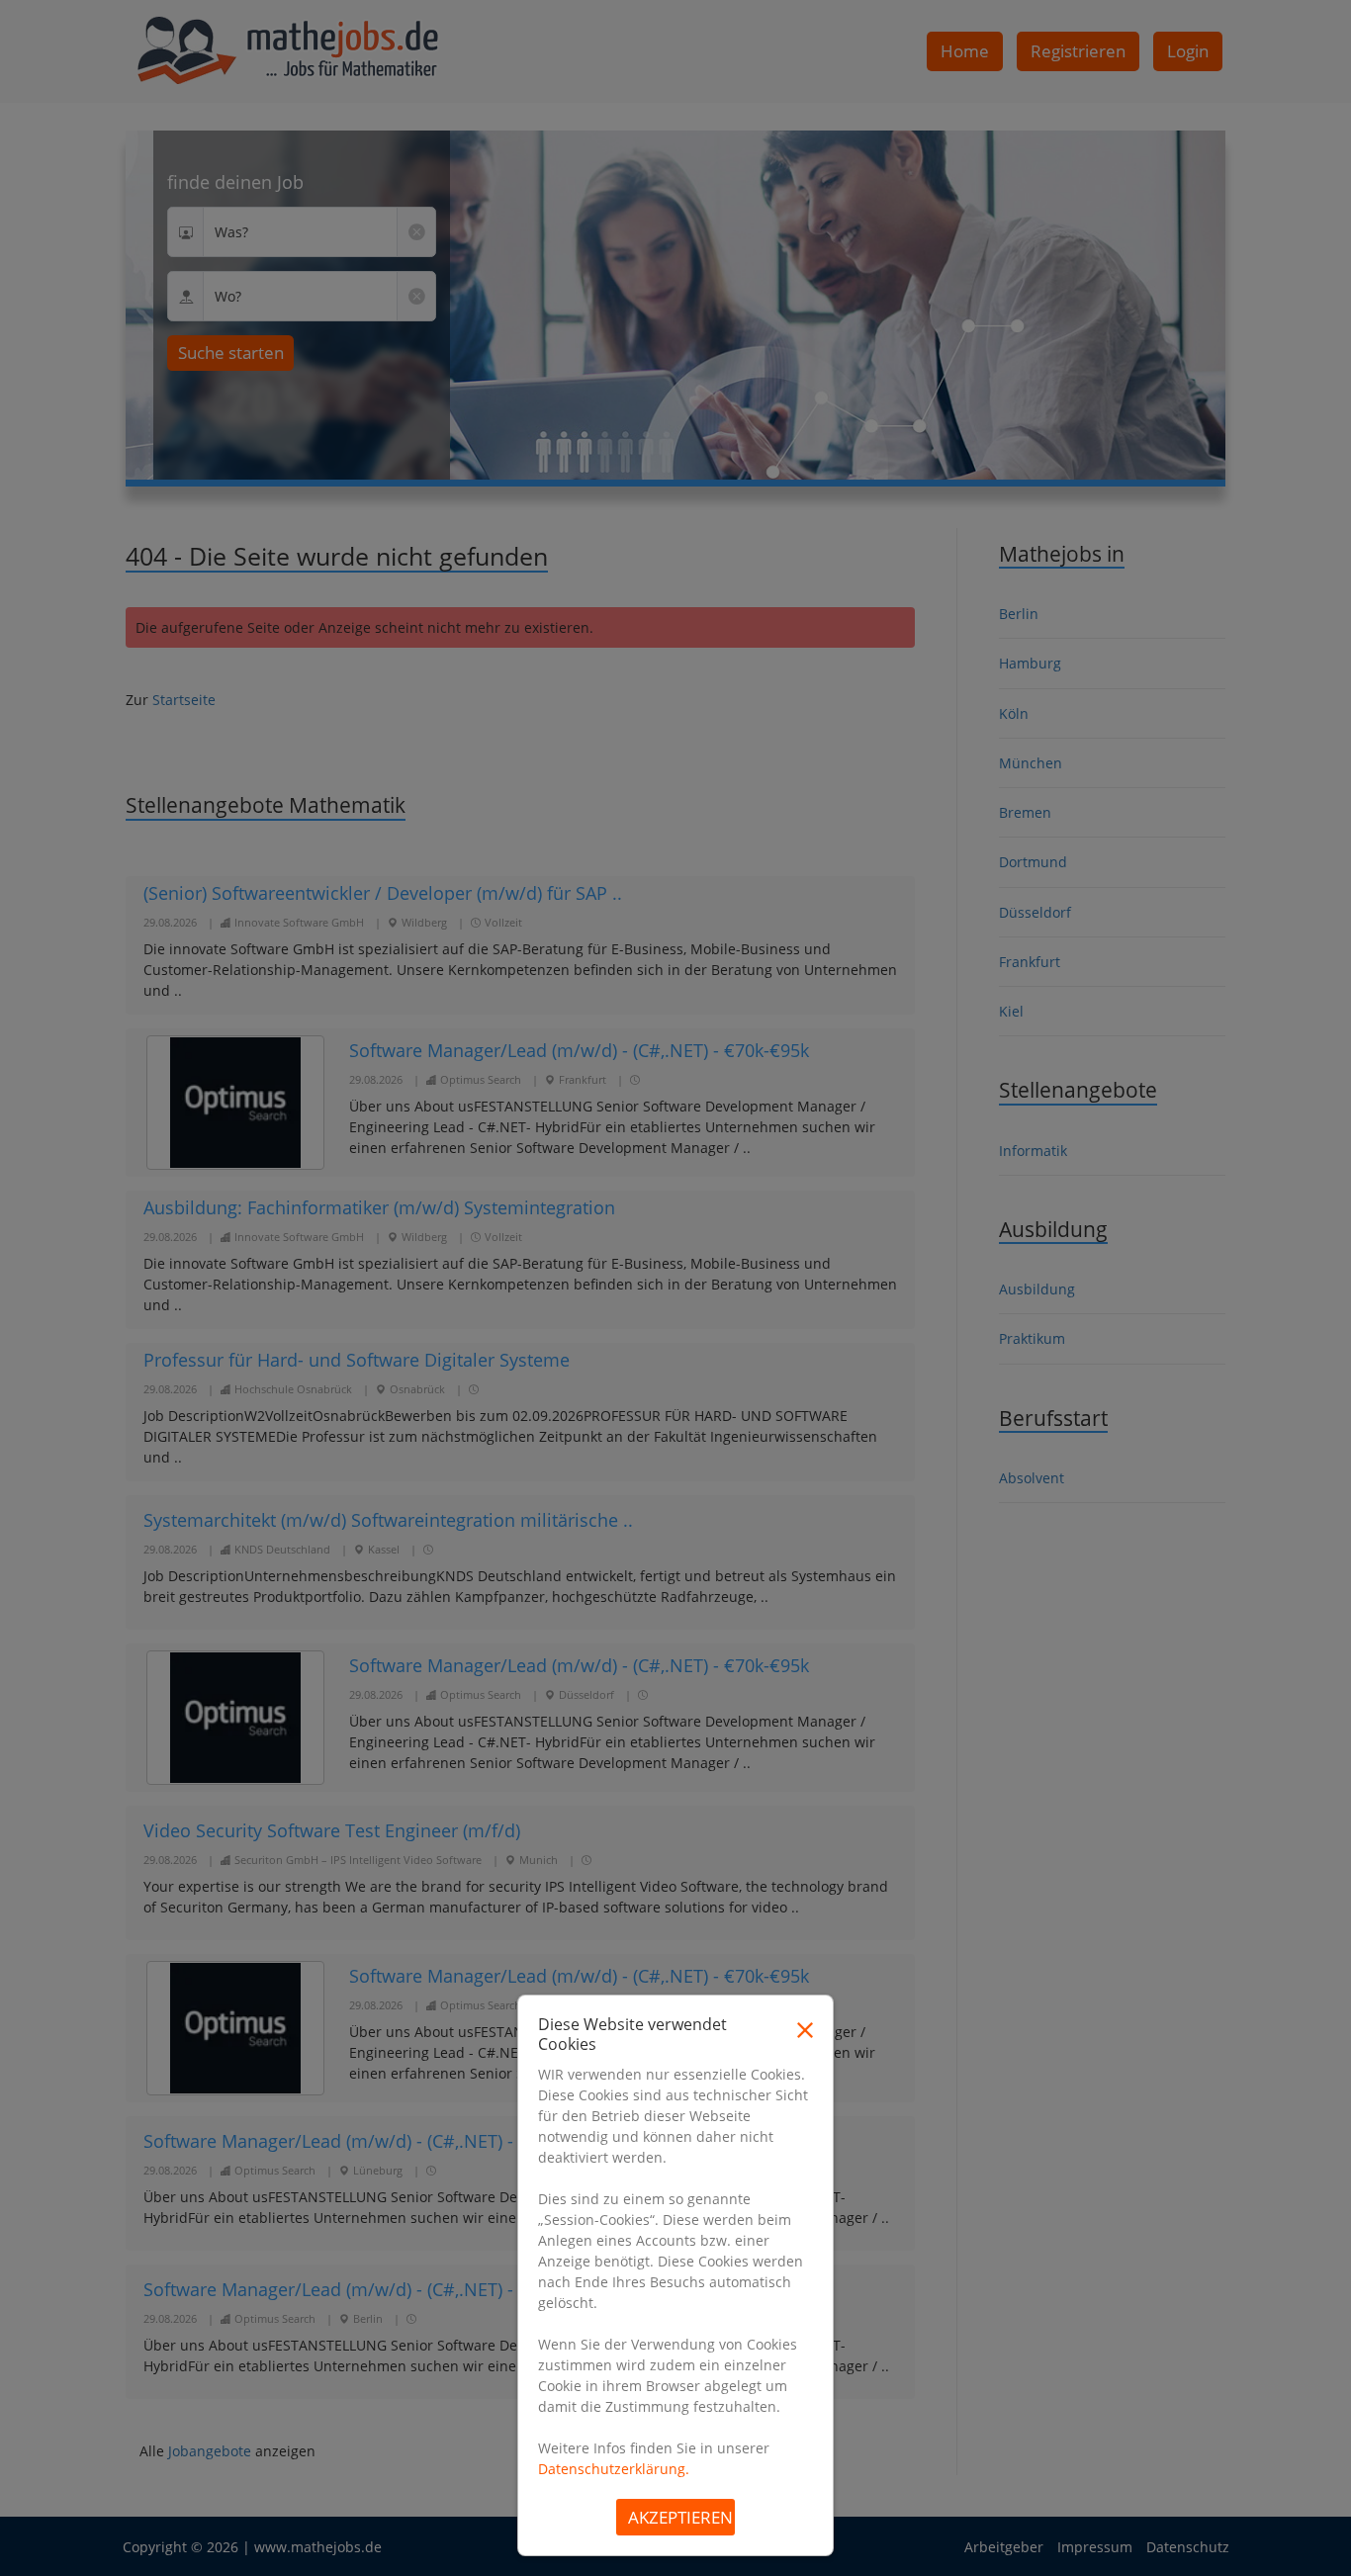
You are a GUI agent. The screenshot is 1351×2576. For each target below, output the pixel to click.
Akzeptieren (680, 2517)
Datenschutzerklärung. (614, 2469)
